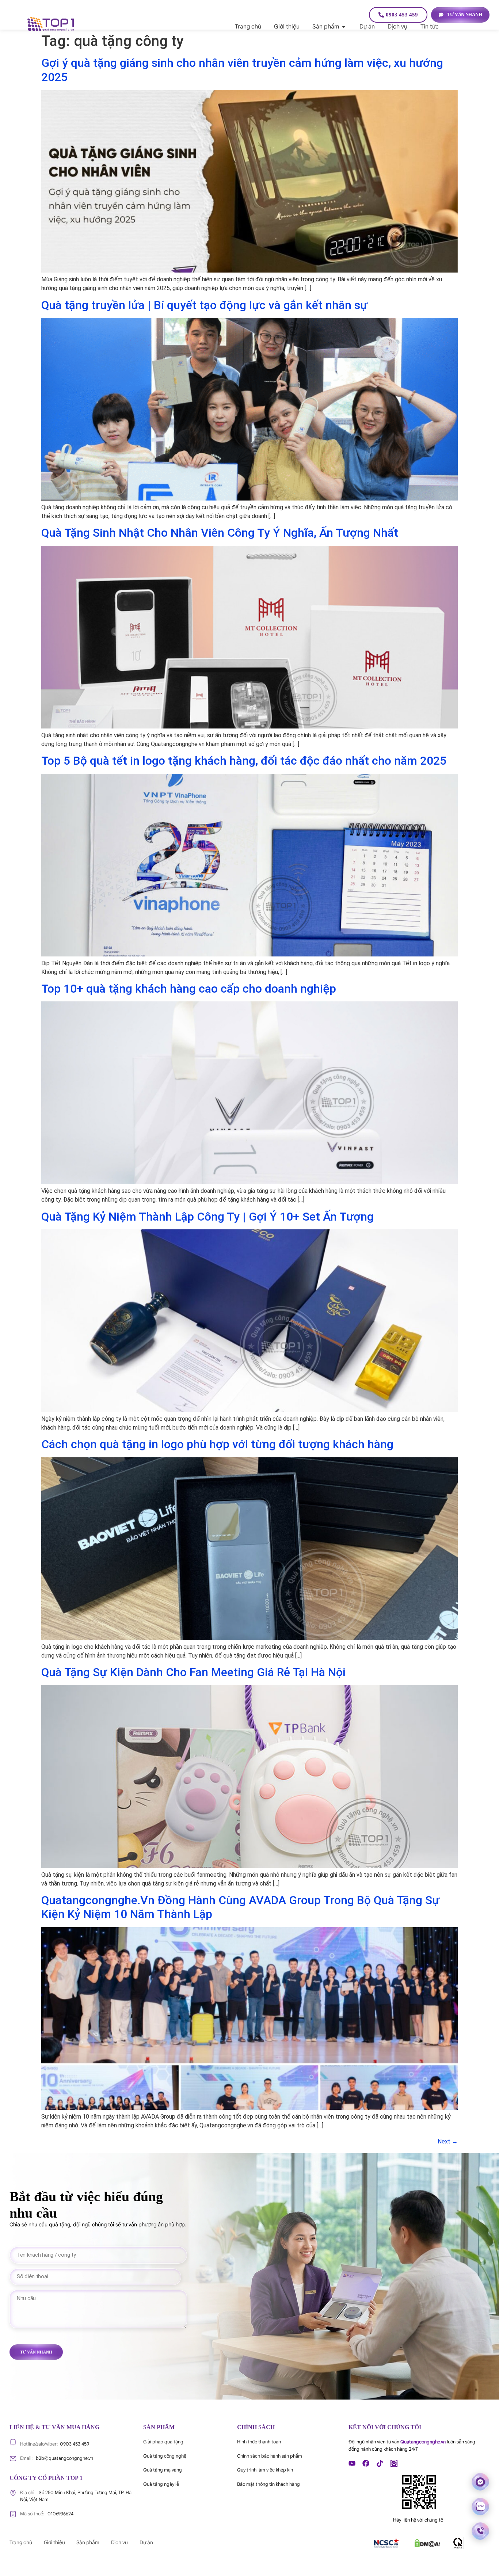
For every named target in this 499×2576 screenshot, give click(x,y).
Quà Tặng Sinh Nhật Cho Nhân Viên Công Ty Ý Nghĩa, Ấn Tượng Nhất (220, 533)
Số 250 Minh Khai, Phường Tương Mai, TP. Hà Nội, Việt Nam (76, 2496)
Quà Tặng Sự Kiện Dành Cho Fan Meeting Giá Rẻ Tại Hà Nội (193, 1672)
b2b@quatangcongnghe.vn (57, 2458)
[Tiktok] (380, 2463)
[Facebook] (366, 2463)
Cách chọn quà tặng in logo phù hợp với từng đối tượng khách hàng (217, 1444)
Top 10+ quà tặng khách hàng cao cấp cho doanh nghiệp (189, 989)
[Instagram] (394, 2463)
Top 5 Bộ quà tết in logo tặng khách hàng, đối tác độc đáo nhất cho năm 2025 (244, 761)
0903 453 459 (55, 2444)
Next (448, 2141)
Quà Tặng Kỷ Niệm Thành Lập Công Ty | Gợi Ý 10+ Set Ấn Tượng (207, 1217)
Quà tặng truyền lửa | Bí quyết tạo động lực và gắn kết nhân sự (204, 305)
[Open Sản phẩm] (344, 27)
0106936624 (47, 2514)
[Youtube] (352, 2463)
